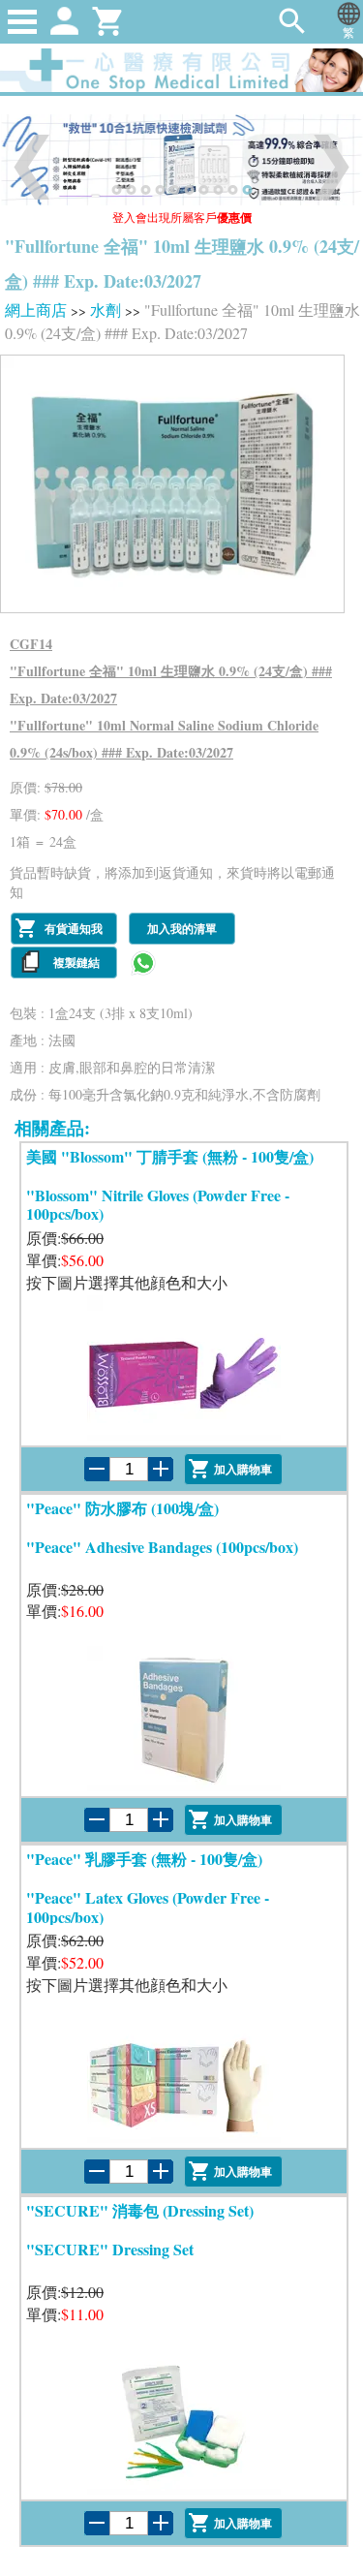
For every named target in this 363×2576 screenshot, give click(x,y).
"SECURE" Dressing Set (110, 2249)
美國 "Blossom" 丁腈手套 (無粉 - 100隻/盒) (170, 1156)
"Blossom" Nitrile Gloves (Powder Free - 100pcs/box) (158, 1204)
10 (248, 190)
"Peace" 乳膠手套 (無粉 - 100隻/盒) (144, 1859)
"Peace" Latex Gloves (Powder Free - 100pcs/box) (148, 1907)
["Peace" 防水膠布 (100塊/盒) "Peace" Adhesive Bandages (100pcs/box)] (184, 1716)
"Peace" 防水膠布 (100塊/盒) (122, 1508)
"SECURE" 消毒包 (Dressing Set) (140, 2210)
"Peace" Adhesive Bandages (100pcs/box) (162, 1547)
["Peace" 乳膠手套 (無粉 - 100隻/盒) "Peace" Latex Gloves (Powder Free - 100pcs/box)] (184, 2068)
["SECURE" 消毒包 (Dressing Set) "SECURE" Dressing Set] (184, 2420)
